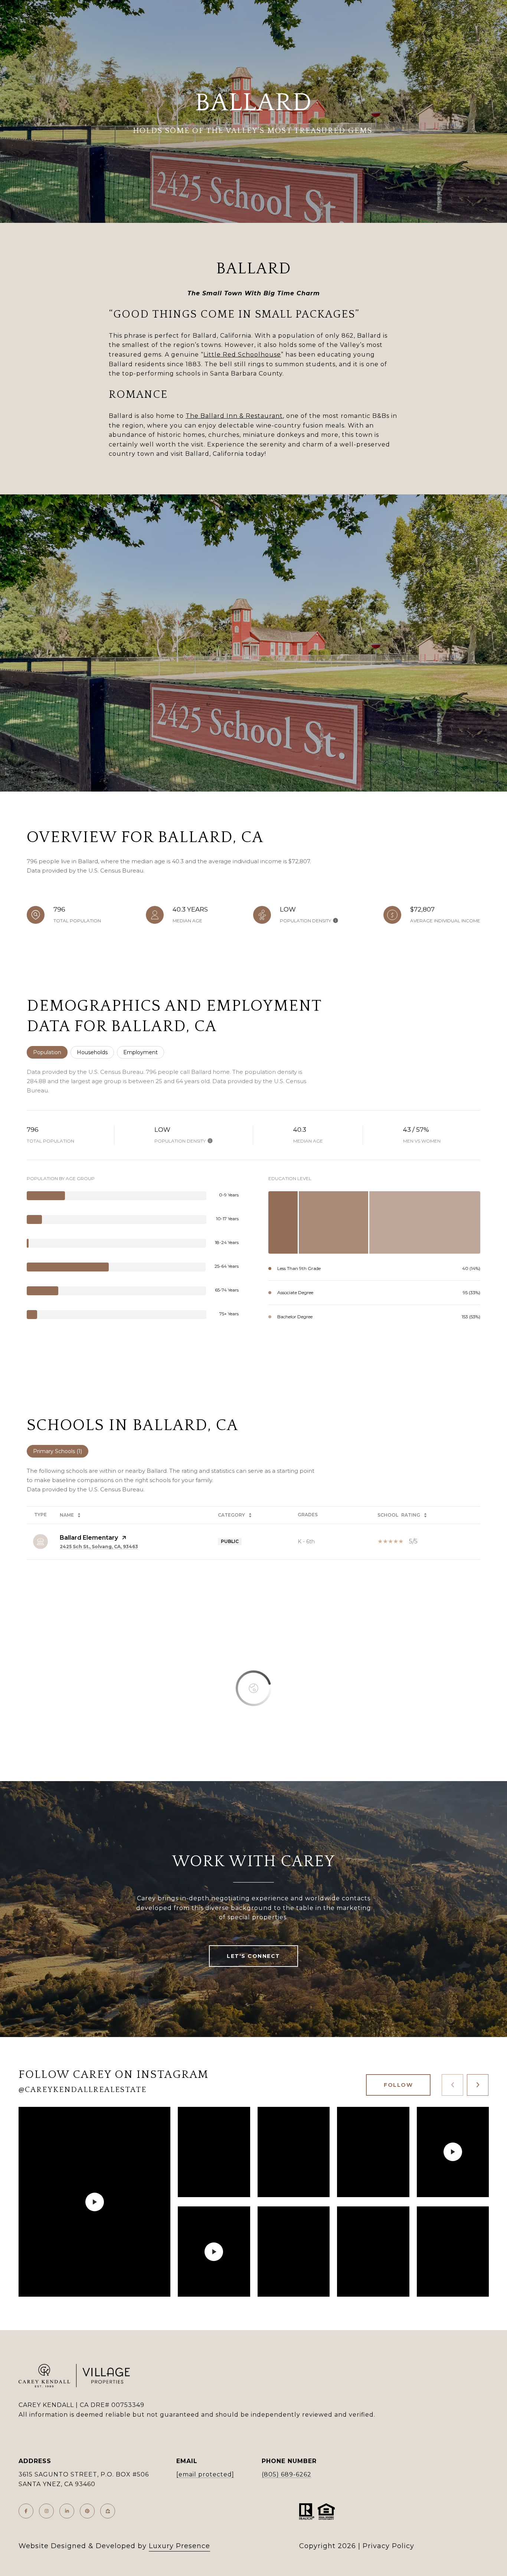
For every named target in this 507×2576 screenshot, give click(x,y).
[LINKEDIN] (67, 2511)
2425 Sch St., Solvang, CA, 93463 (99, 1547)
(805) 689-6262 (287, 2474)
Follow (398, 2085)
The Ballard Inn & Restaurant (234, 416)
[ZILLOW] (108, 2511)
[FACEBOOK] (26, 2511)
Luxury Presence (179, 2546)
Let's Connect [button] (253, 1956)
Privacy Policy (388, 2546)
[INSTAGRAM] (46, 2511)
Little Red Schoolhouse (242, 355)
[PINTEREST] (87, 2511)
